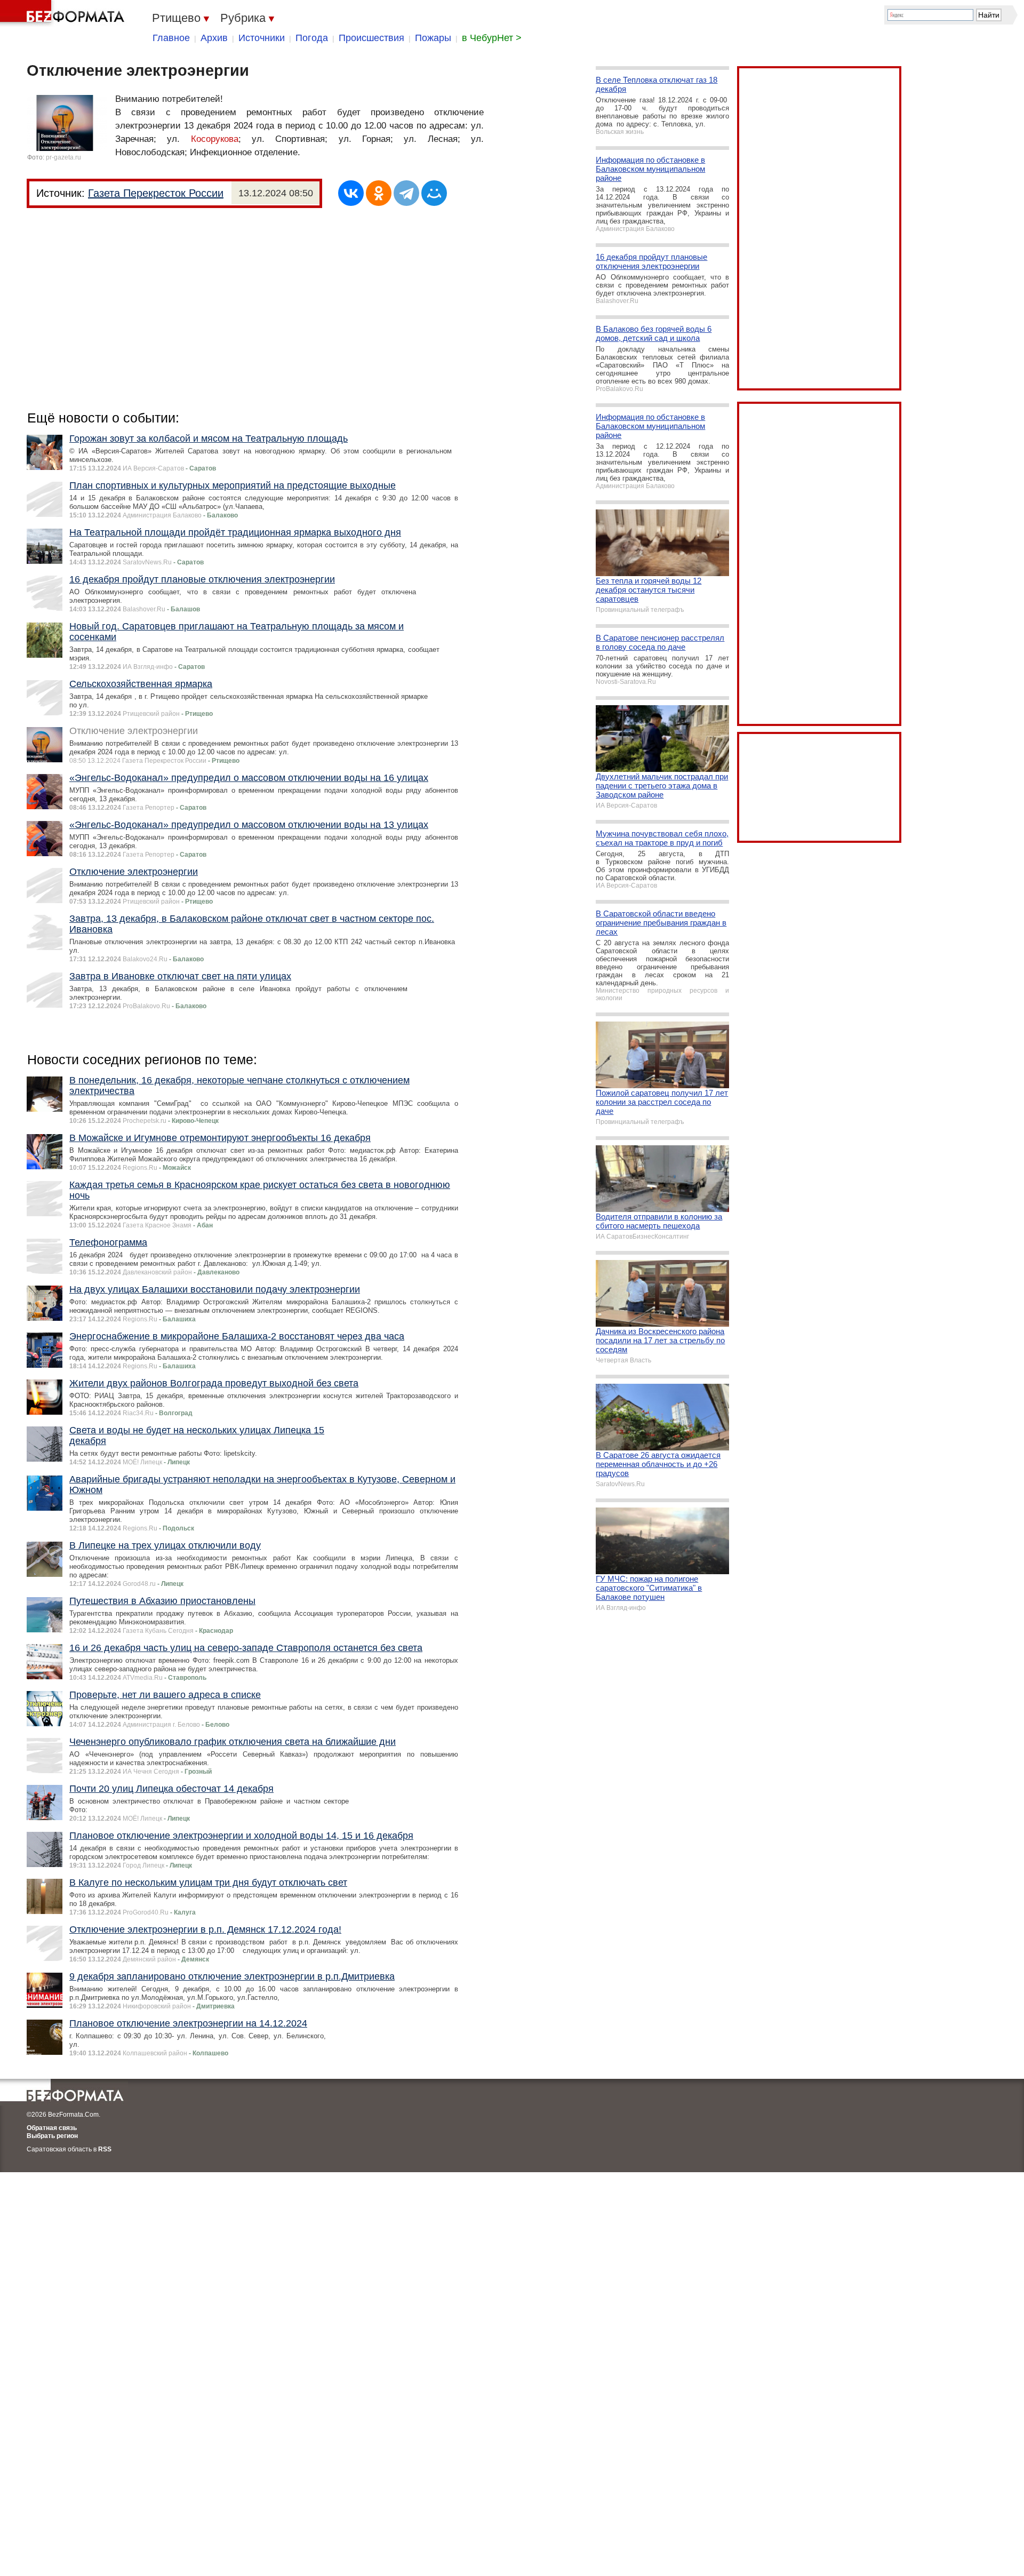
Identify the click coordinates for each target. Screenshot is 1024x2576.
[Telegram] (406, 193)
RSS (105, 2149)
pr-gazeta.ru (63, 157)
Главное (171, 38)
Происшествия (371, 38)
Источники (262, 38)
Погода (312, 38)
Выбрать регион (52, 2136)
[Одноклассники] (379, 193)
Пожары (433, 38)
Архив (214, 38)
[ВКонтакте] (351, 193)
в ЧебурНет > (492, 38)
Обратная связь (52, 2128)
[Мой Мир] (434, 193)
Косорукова (215, 139)
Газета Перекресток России (156, 193)
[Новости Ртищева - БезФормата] (64, 13)
